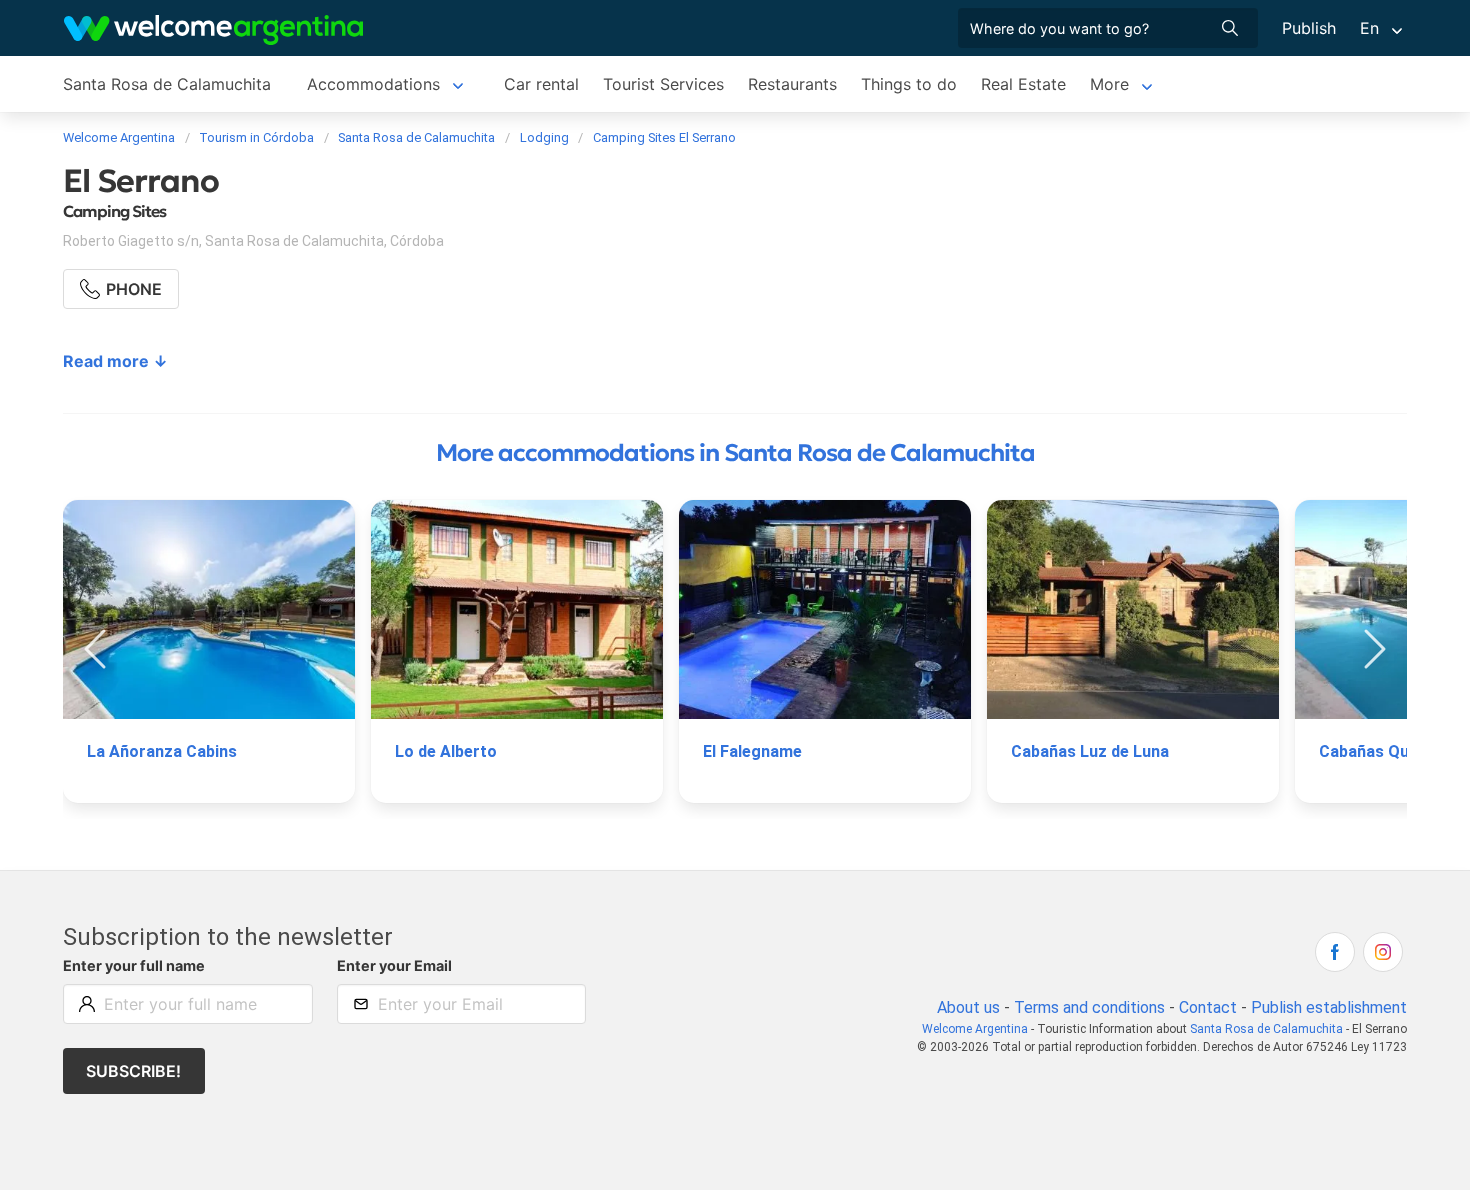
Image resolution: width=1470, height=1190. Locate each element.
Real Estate (1023, 84)
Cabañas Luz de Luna (1090, 751)
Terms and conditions (1089, 1007)
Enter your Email (394, 965)
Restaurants (792, 84)
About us (968, 1007)
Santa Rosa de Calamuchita (167, 84)
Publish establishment (1329, 1007)
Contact (1208, 1007)
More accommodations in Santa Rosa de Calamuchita (735, 453)
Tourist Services (663, 84)
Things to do (909, 84)
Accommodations (373, 84)
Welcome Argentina (975, 1029)
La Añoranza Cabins (162, 751)
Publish (1309, 28)
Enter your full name (134, 965)
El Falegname (752, 751)
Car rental (541, 84)
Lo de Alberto (446, 751)
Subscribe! (133, 1071)
